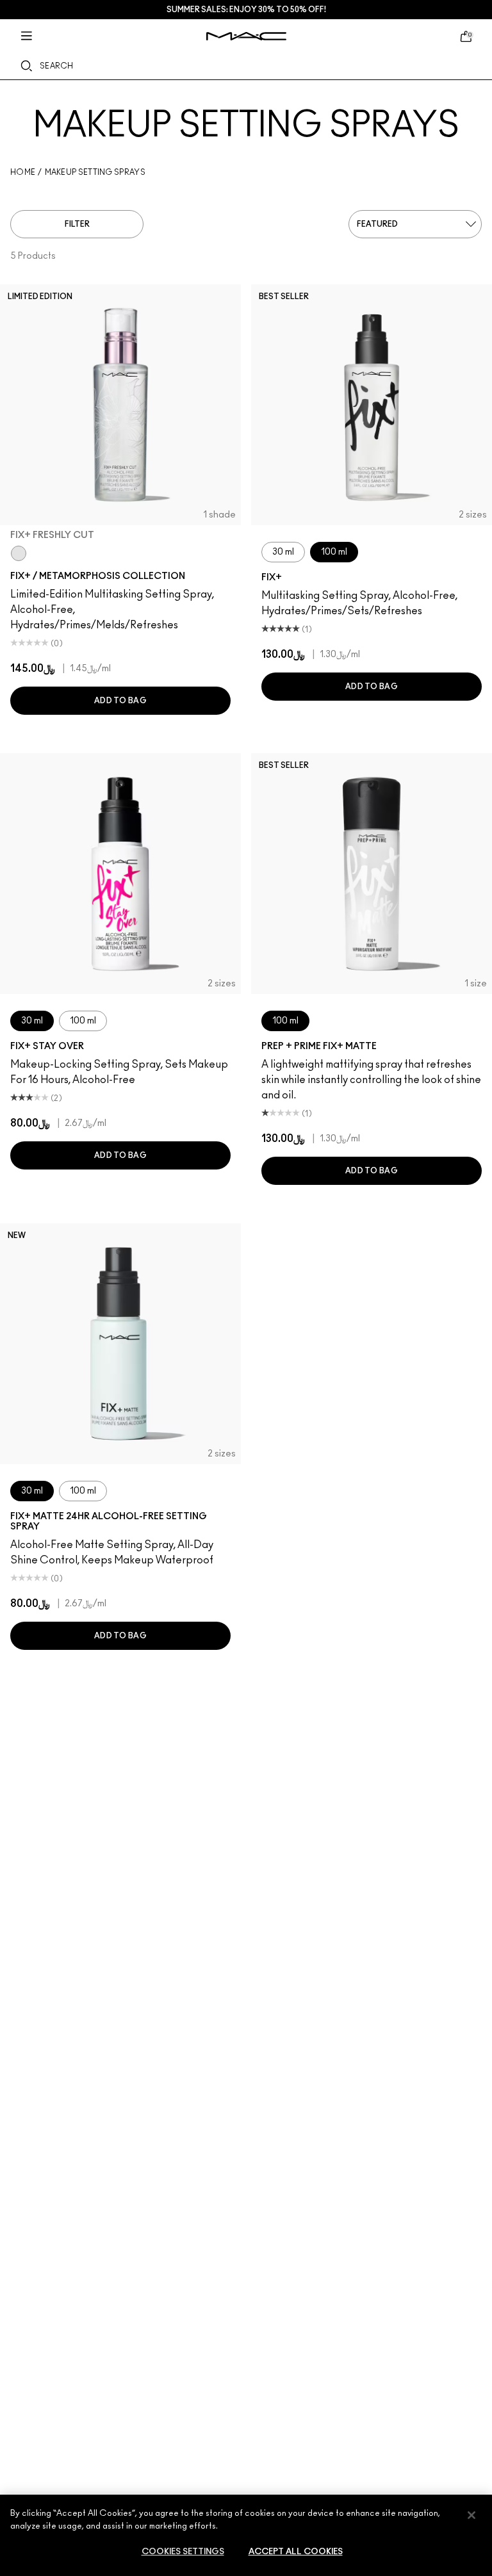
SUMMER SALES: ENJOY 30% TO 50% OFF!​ (246, 10)
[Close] (471, 2515)
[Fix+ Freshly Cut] (19, 553)
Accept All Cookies (296, 2552)
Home (23, 172)
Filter (77, 224)
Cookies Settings (183, 2552)
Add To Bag (120, 701)
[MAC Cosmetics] (246, 36)
